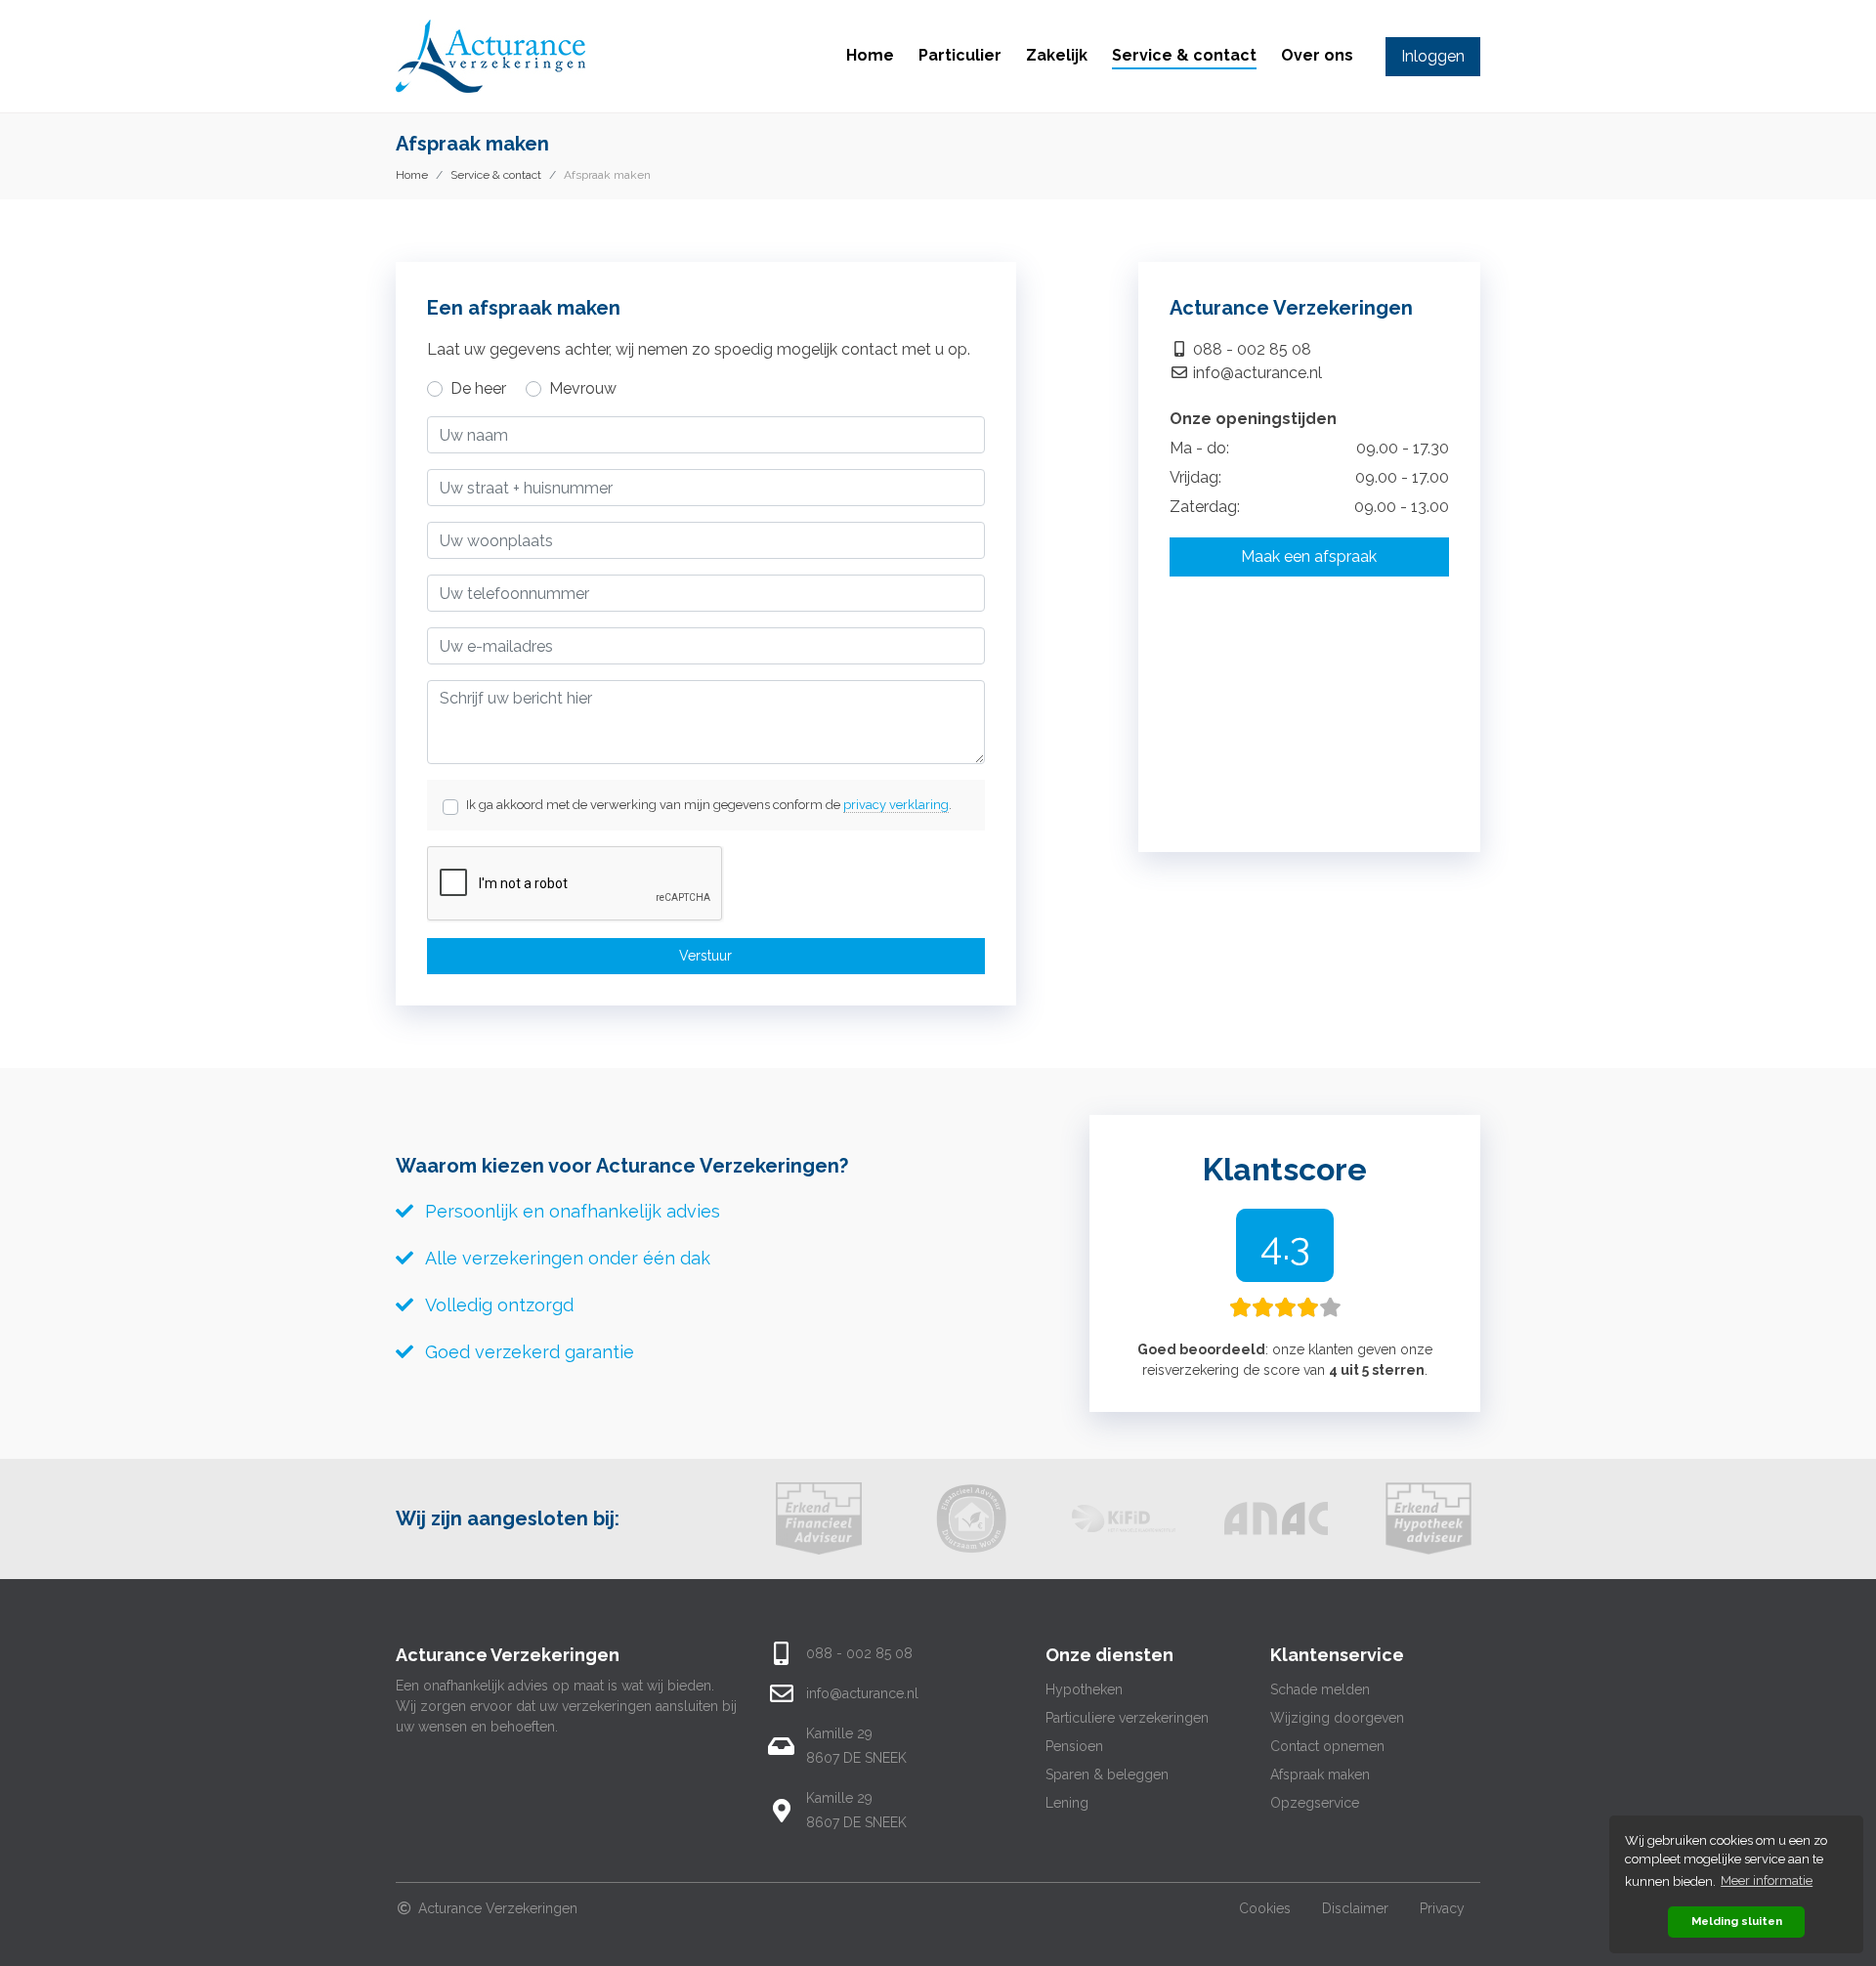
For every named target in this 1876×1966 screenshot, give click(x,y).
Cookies (1265, 1908)
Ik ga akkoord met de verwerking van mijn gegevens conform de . (709, 805)
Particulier (960, 55)
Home (870, 55)
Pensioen (1074, 1746)
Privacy (1442, 1908)
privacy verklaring (896, 805)
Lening (1067, 1803)
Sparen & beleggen (1107, 1774)
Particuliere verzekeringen (1127, 1718)
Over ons (1317, 55)
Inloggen (1433, 56)
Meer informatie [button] (1767, 1881)
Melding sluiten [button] (1737, 1921)
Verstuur (705, 956)
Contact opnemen (1327, 1746)
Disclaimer (1355, 1908)
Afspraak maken (1320, 1774)
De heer (478, 388)
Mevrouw (583, 388)
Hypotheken (1084, 1689)
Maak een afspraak (1309, 556)
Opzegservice (1315, 1803)
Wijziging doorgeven (1337, 1718)
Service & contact (1184, 55)
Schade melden (1320, 1689)
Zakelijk (1057, 55)
